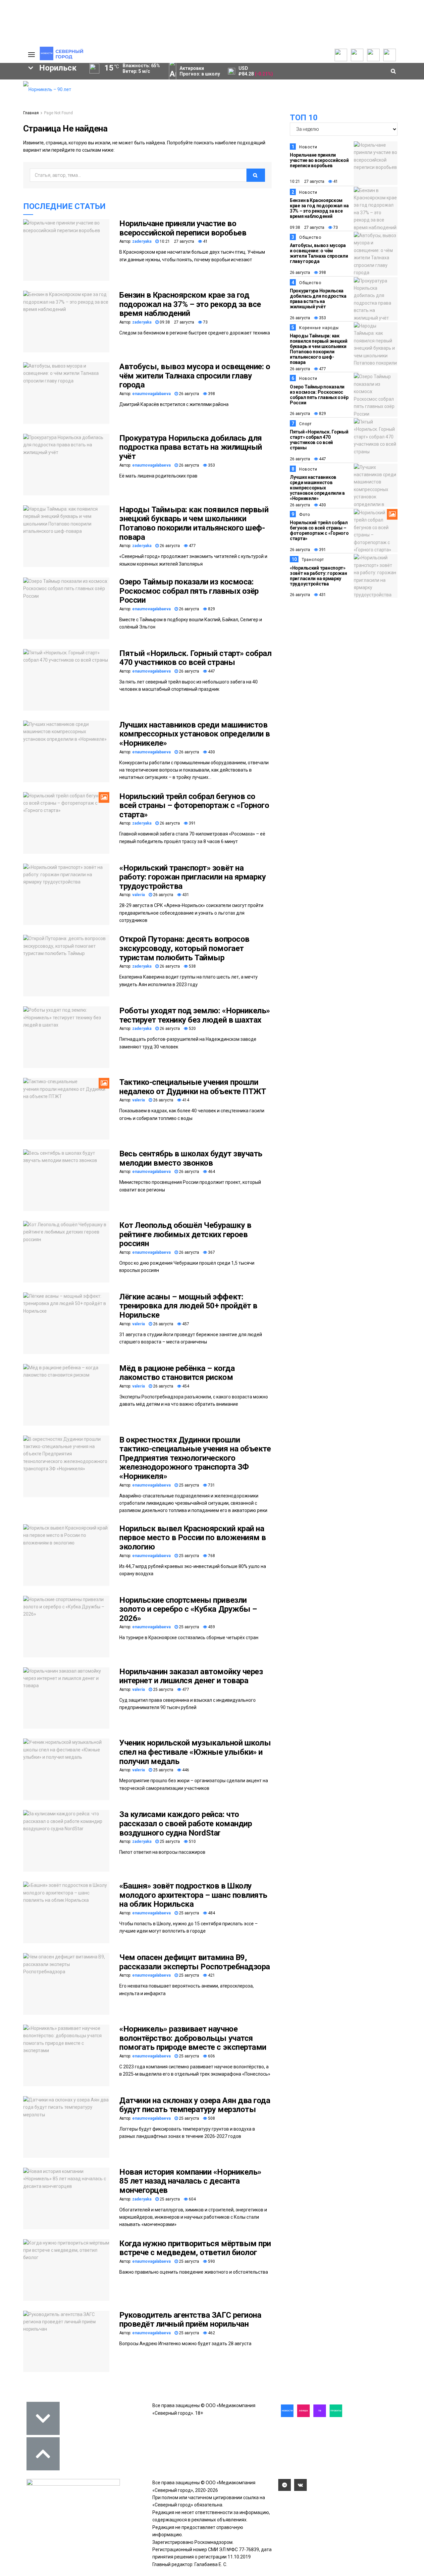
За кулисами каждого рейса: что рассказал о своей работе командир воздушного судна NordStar (185, 1823)
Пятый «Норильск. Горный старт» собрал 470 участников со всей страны (195, 658)
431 (185, 895)
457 (185, 1324)
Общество (310, 237)
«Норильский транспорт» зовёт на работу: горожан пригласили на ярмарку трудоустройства (192, 877)
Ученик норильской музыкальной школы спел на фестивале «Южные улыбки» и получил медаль (195, 1752)
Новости (308, 147)
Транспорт (313, 560)
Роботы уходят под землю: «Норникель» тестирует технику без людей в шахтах (195, 1015)
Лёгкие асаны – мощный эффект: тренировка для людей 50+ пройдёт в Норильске (188, 1306)
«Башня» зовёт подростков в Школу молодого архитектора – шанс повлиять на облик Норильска (193, 1895)
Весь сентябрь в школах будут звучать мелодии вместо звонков (191, 1158)
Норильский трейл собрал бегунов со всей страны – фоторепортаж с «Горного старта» (194, 806)
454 (185, 1386)
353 (211, 465)
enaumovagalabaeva (151, 394)
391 (192, 823)
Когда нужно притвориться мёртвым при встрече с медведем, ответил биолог (195, 2248)
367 (211, 1252)
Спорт (305, 424)
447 (211, 671)
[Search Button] (8, 204)
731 (211, 1485)
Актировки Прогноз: (200, 71)
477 (192, 546)
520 (192, 1029)
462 (211, 2333)
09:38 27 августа (176, 322)
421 (211, 1975)
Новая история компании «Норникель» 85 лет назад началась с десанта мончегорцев (190, 2181)
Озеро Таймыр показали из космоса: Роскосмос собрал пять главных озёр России (189, 591)
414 (185, 1100)
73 (205, 322)
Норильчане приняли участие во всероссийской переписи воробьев (183, 228)
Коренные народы (319, 328)
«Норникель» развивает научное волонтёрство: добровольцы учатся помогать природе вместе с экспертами (193, 2038)
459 (211, 1627)
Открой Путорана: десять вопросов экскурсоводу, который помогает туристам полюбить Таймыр (184, 948)
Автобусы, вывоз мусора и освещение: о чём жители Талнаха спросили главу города (195, 376)
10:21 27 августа (176, 241)
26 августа (188, 394)
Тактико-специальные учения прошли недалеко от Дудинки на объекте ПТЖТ (193, 1087)
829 (211, 609)
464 (211, 1172)
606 (211, 2056)
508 (211, 2118)
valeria (138, 895)
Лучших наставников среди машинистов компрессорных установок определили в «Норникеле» (195, 734)
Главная (31, 113)
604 (192, 2199)
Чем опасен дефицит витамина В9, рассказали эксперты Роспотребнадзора (195, 1962)
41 (205, 241)
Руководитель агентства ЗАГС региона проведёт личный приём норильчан (190, 2320)
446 (185, 1770)
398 (211, 394)
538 (192, 966)
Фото (305, 515)
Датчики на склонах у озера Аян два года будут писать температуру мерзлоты (195, 2105)
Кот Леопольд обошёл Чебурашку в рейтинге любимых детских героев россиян (185, 1234)
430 (211, 752)
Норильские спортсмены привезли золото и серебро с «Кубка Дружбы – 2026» (188, 1609)
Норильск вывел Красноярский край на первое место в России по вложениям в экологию (193, 1538)
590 (211, 2261)
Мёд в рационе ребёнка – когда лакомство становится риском (177, 1373)
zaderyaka (142, 241)
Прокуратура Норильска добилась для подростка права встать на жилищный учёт (191, 447)
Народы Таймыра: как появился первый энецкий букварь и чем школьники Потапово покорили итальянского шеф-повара (194, 523)
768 (211, 1556)
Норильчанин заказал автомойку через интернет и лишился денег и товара (191, 1676)
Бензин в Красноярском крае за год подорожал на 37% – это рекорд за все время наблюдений (190, 304)
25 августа (188, 1485)
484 (211, 1913)
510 (192, 1842)
